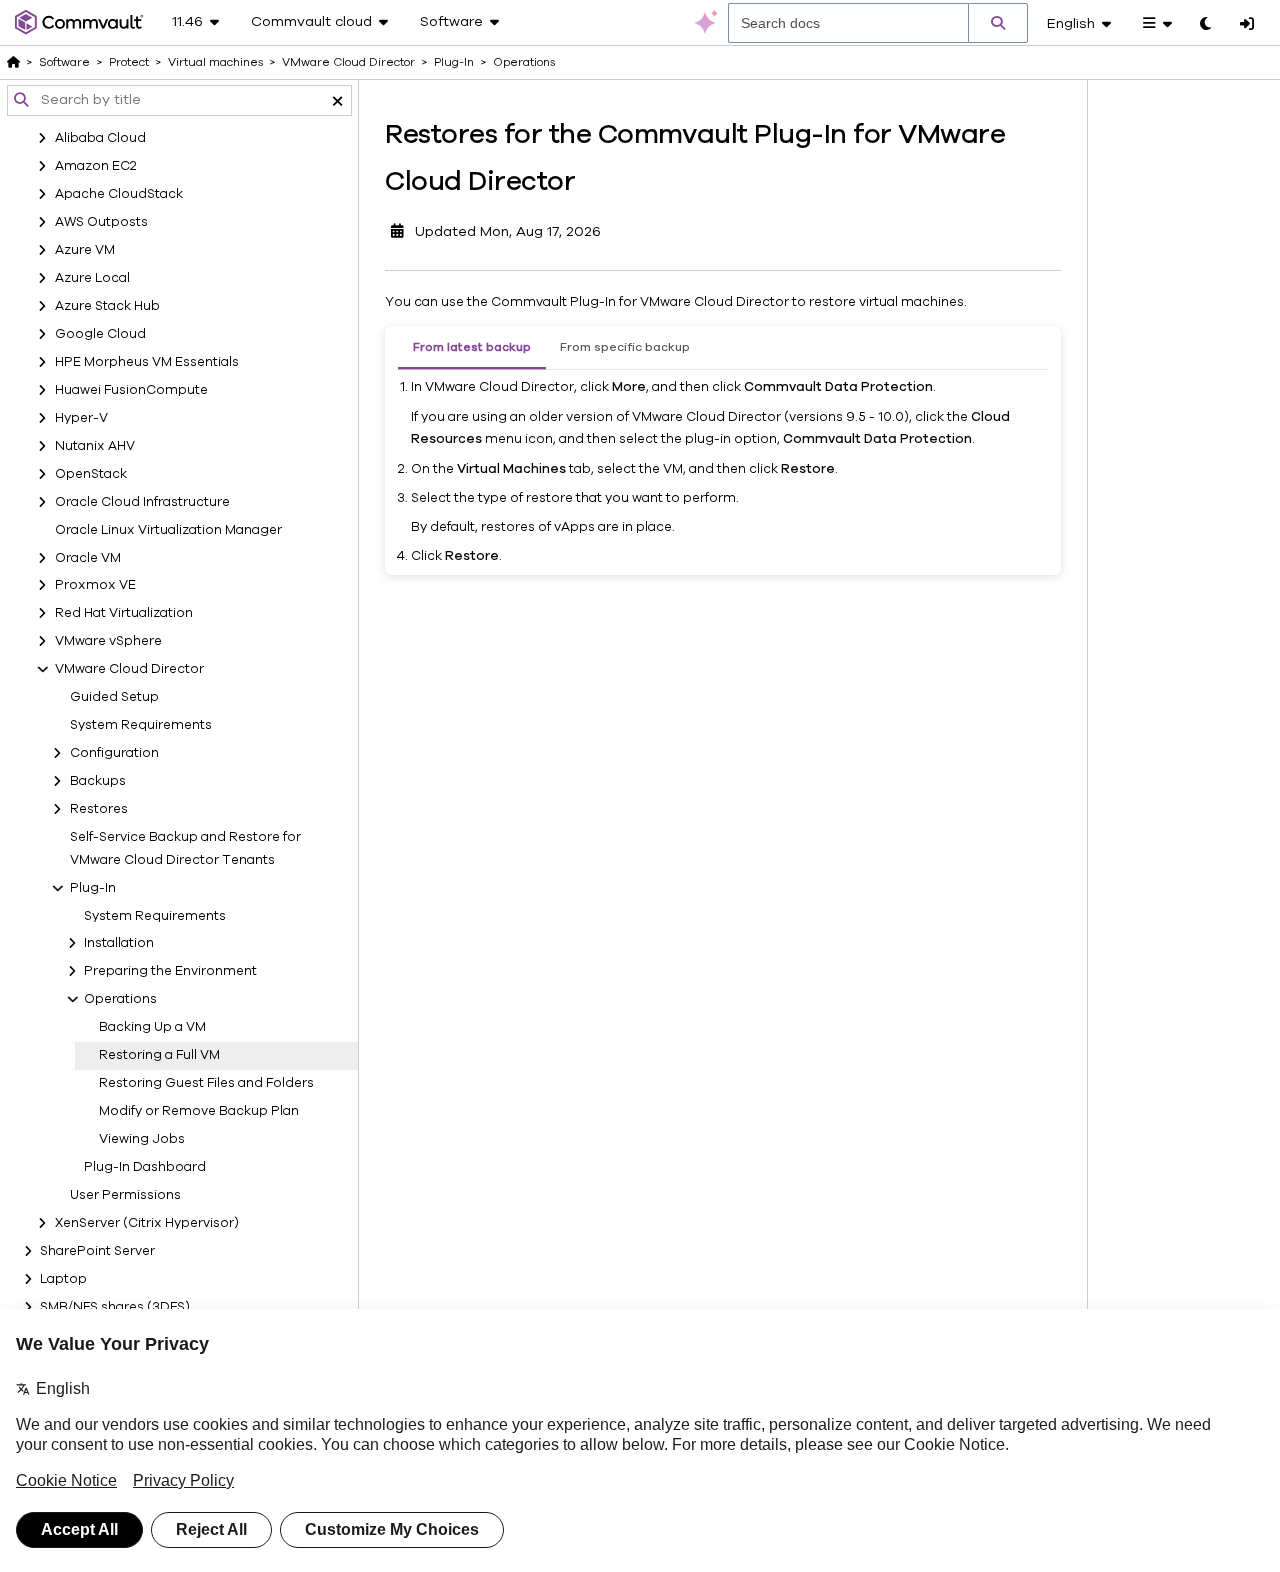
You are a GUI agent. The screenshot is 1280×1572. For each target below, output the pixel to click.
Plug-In (93, 888)
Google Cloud (100, 334)
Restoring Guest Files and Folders (206, 1083)
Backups (98, 781)
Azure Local (92, 278)
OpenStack (91, 474)
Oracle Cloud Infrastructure (142, 502)
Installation (119, 943)
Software (64, 62)
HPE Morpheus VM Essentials (147, 362)
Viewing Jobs (142, 1139)
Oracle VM (88, 558)
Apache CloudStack (119, 194)
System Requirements (141, 725)
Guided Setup (114, 697)
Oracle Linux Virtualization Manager (168, 530)
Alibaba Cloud (100, 138)
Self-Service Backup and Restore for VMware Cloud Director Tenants (185, 848)
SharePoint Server (97, 1251)
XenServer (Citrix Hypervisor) (147, 1223)
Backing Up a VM (152, 1027)
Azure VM (85, 250)
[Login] (1247, 25)
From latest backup (472, 347)
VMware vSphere (108, 641)
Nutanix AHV (95, 446)
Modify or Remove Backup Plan (199, 1111)
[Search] (998, 23)
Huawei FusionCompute (131, 390)
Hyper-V (81, 418)
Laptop (63, 1279)
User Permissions (125, 1195)
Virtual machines (215, 62)
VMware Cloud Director (129, 669)
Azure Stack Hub (107, 306)
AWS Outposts (101, 222)
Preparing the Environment (170, 971)
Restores (99, 809)
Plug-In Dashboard (145, 1167)
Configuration (114, 753)
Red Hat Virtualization (124, 613)
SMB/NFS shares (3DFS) (115, 1307)
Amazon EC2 (96, 166)
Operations (120, 999)
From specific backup (625, 347)
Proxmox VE (95, 585)
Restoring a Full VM (159, 1055)
